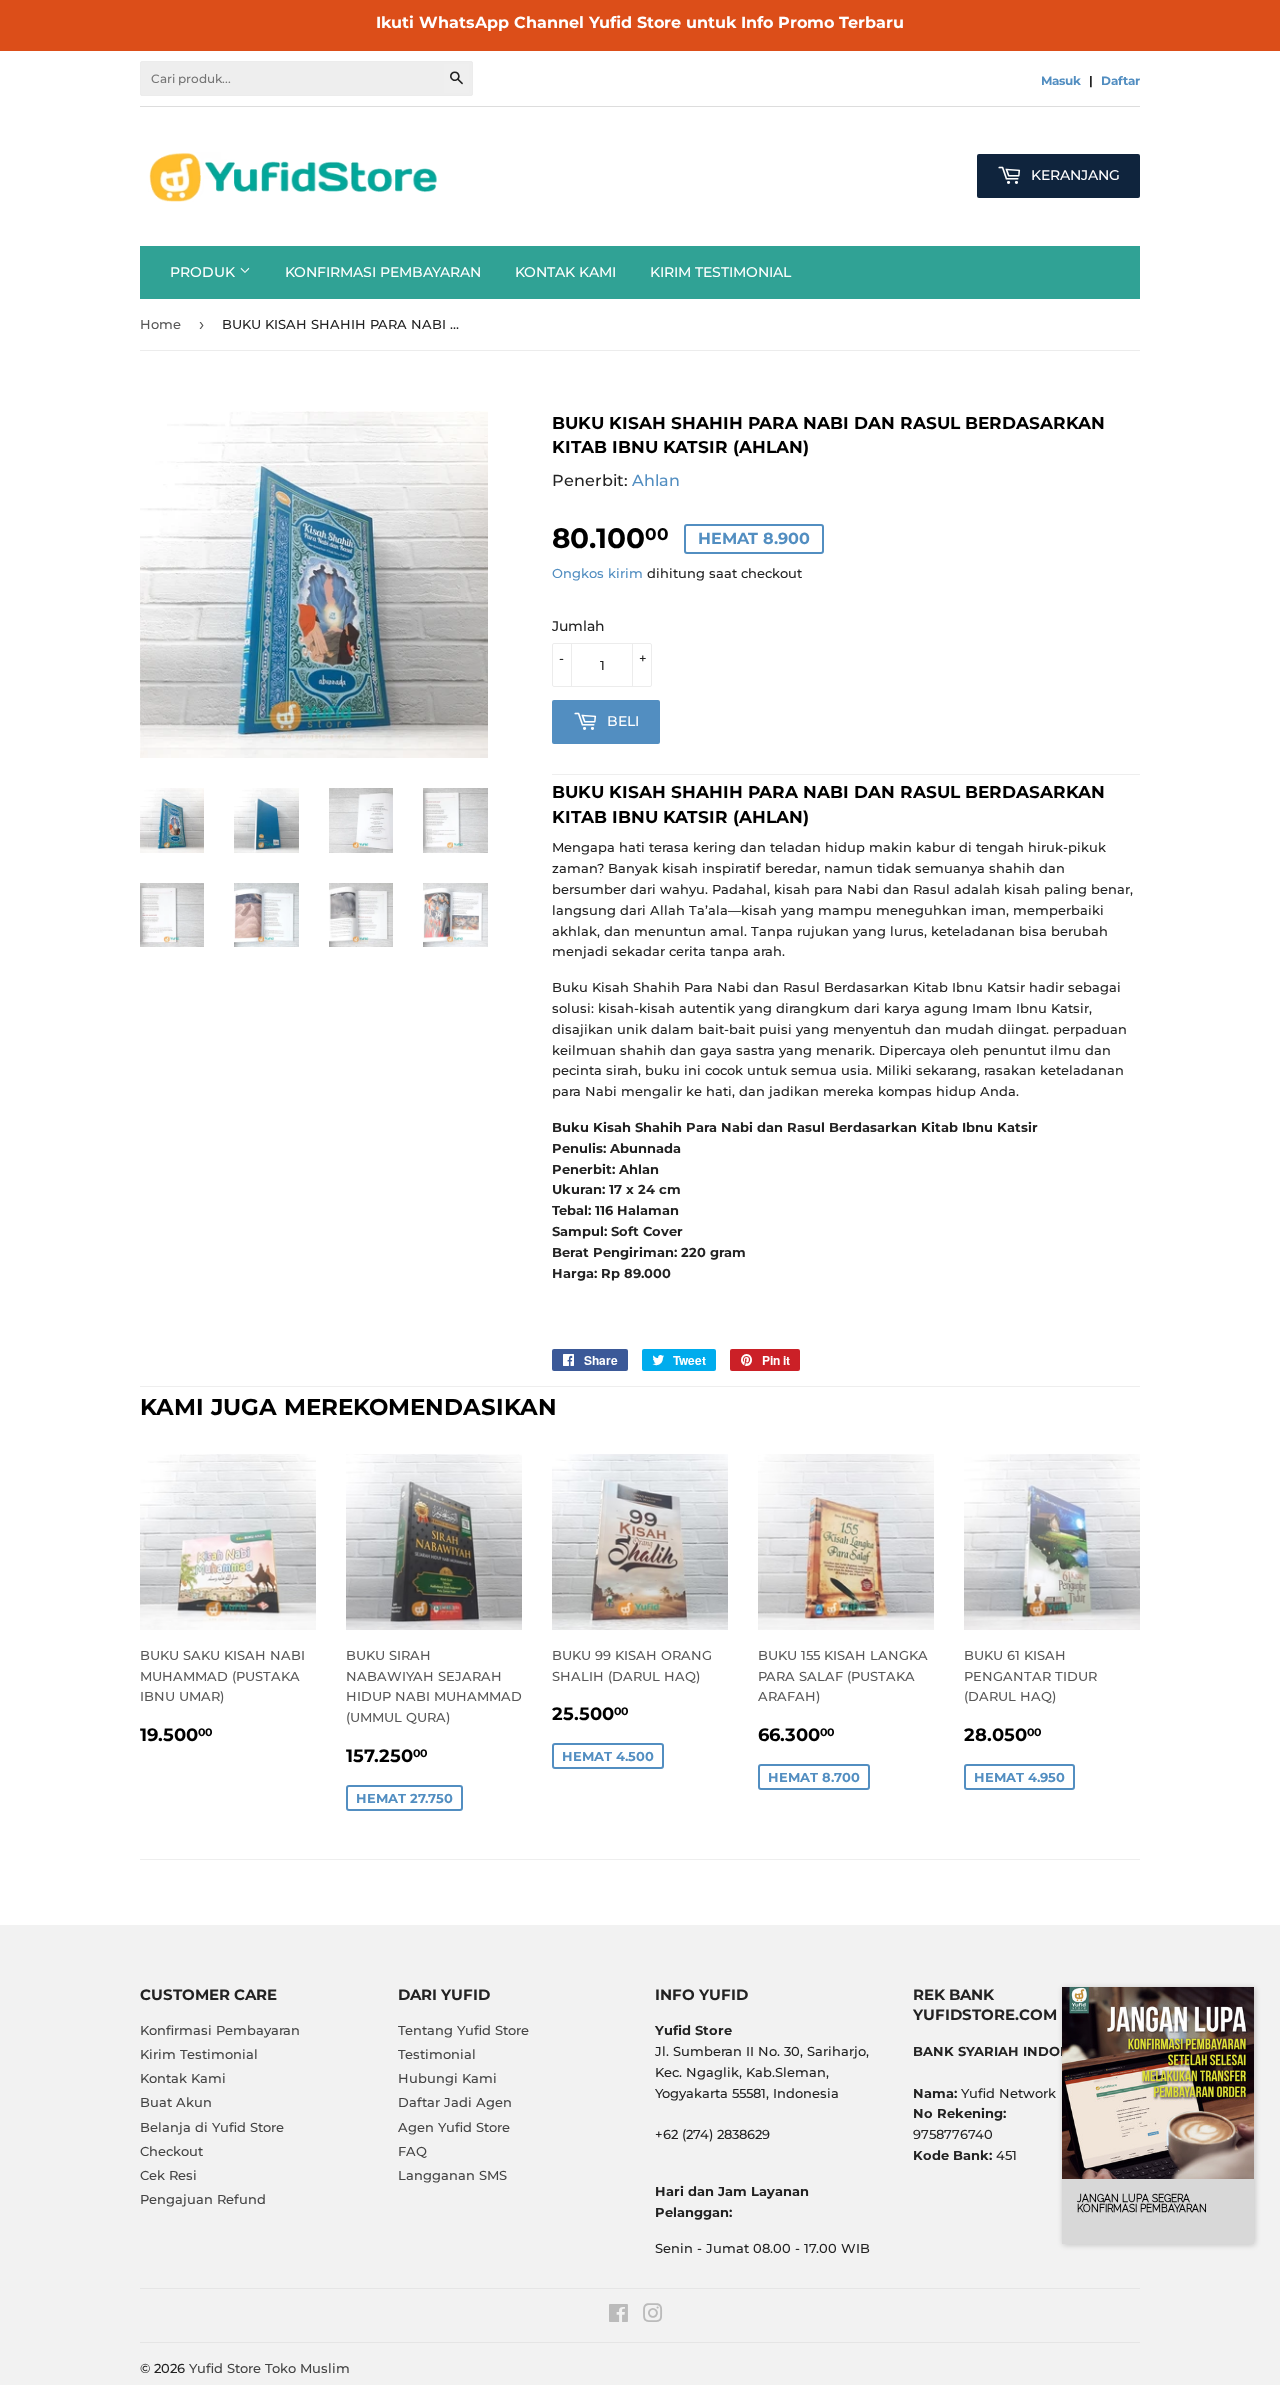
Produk (204, 272)
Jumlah (578, 626)
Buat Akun (176, 2102)
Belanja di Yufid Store (212, 2127)
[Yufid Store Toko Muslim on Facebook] (618, 2316)
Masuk (1061, 80)
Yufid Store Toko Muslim (269, 2368)
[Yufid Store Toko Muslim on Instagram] (653, 2316)
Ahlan (656, 480)
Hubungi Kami (447, 2078)
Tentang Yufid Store (463, 2030)
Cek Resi (168, 2175)
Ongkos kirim (597, 573)
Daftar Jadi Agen (455, 2102)
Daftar (1120, 80)
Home (160, 324)
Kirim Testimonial (720, 272)
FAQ (412, 2151)
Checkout (171, 2151)
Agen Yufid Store (454, 2127)
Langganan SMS (452, 2175)
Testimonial (437, 2054)
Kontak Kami (565, 272)
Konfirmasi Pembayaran (383, 272)
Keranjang (1073, 175)
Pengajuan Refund (203, 2199)
